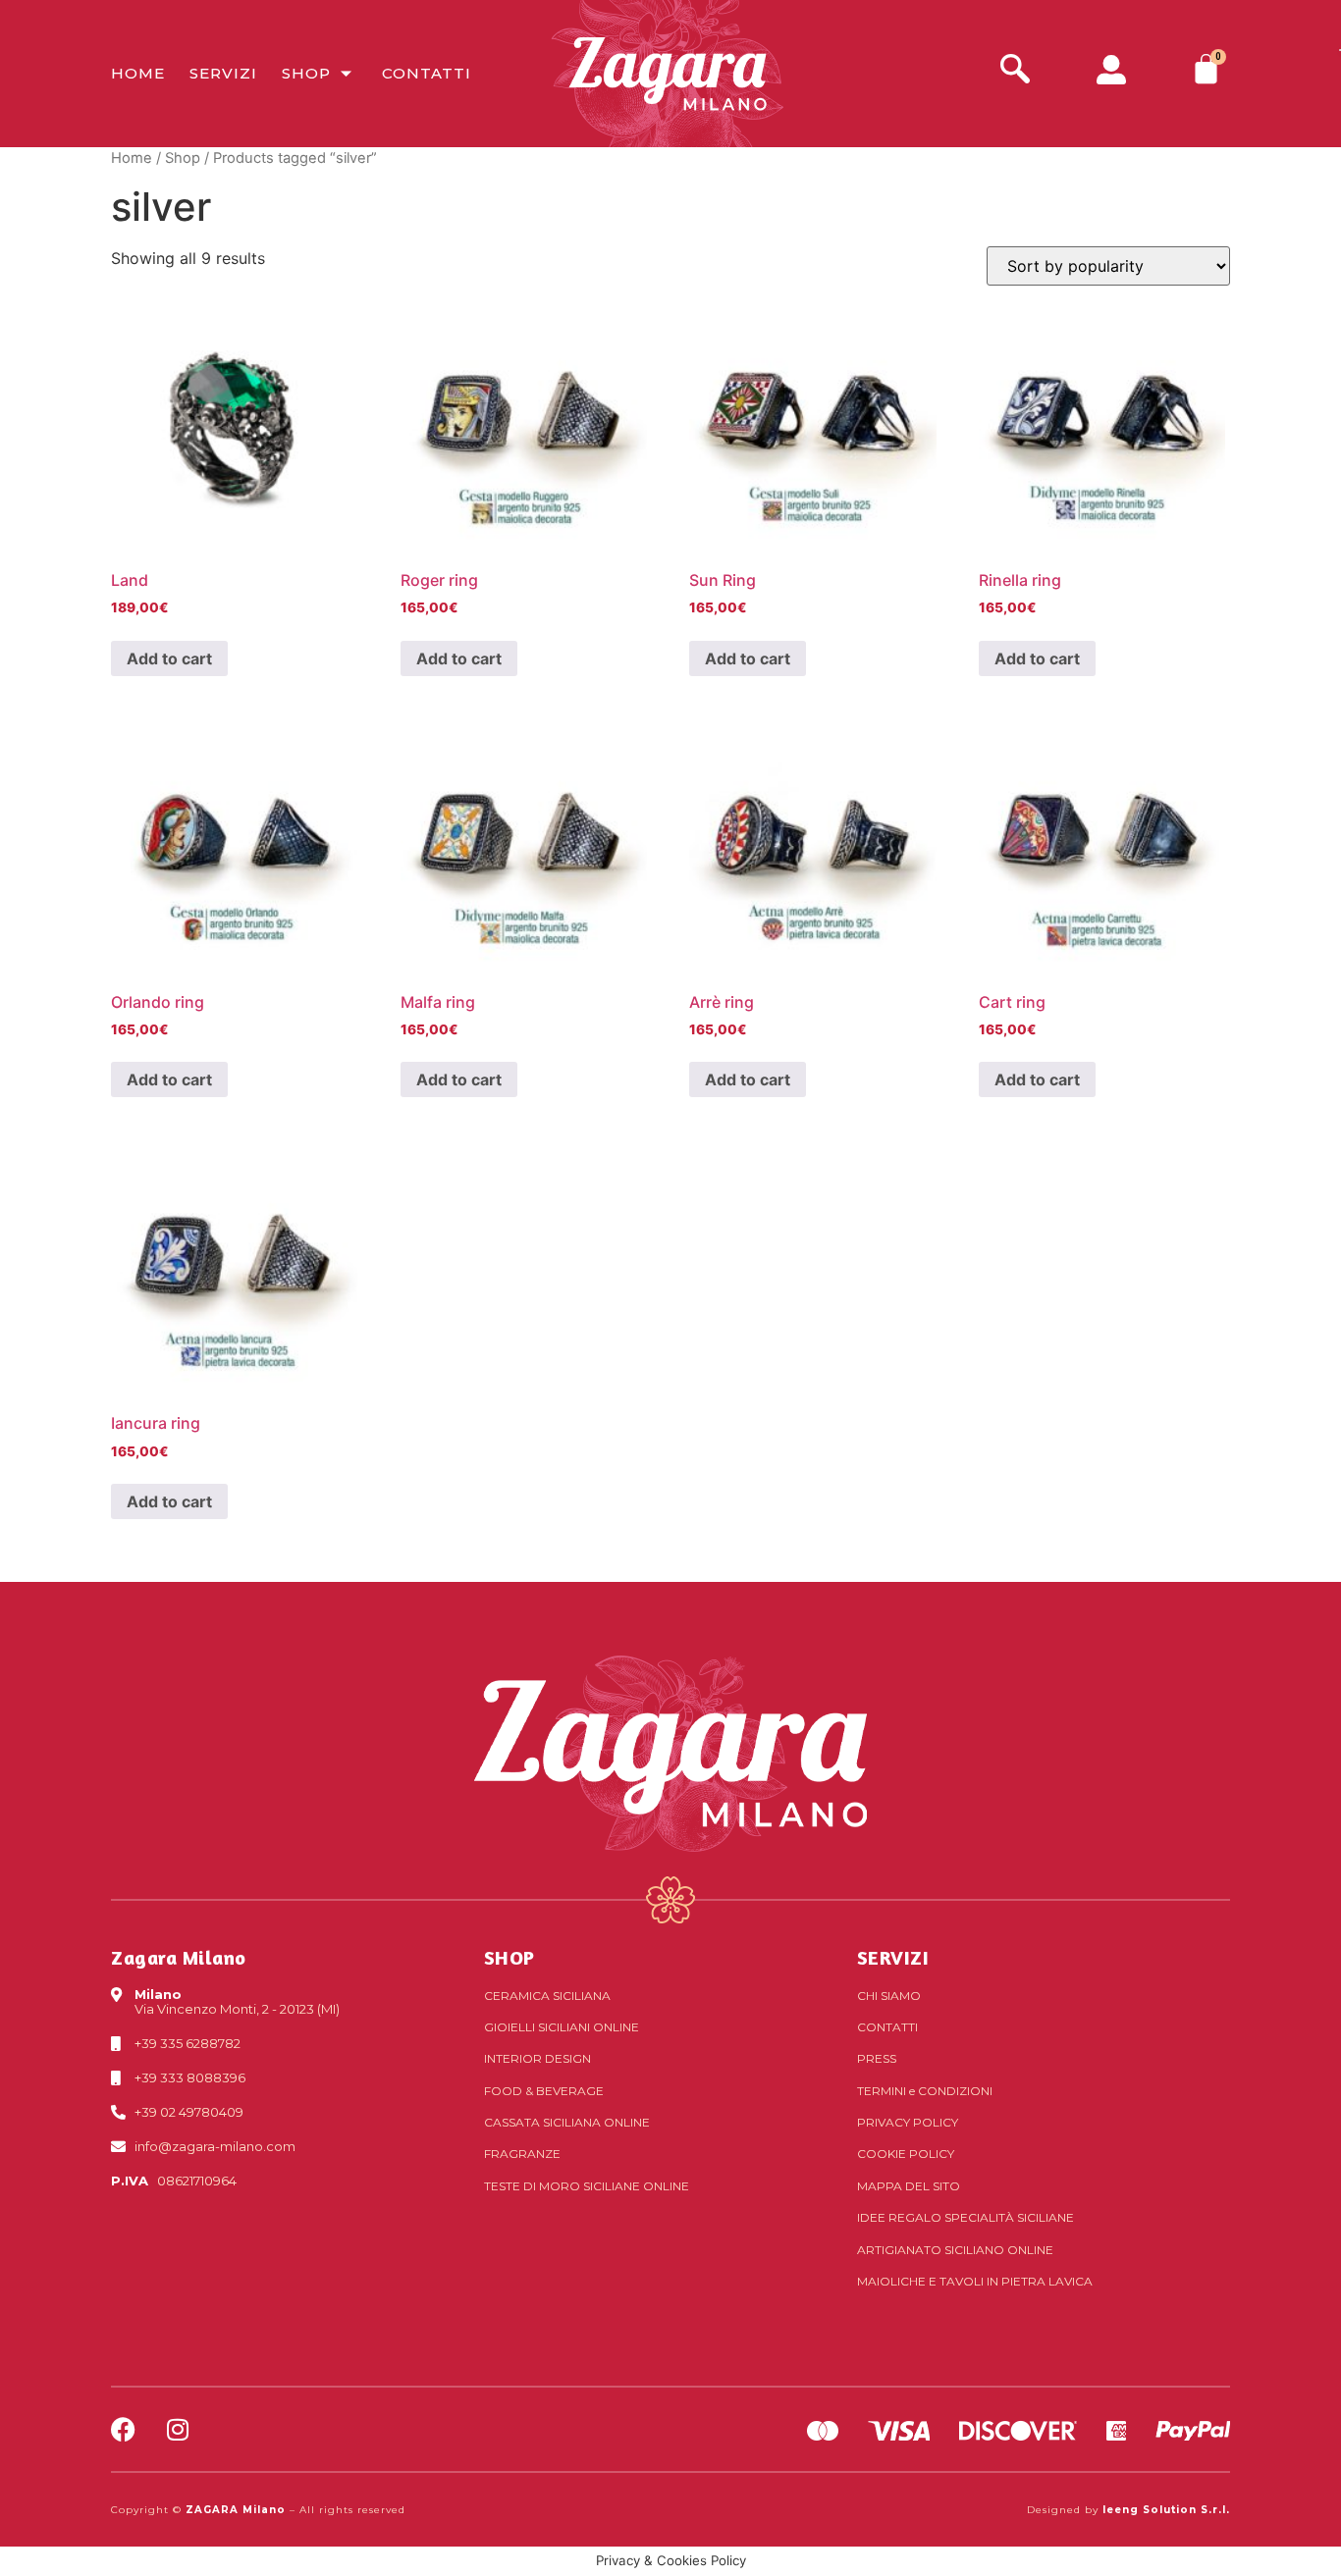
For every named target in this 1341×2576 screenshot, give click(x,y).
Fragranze (522, 2154)
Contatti (427, 73)
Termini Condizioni (925, 2091)
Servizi (223, 73)
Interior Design (537, 2058)
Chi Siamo (889, 1996)
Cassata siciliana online (567, 2122)
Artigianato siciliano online (955, 2250)
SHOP (510, 1957)
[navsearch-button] (1015, 71)
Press (877, 2058)
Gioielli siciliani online (562, 2027)
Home (138, 73)
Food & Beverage (544, 2091)
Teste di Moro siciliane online (587, 2186)
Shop (306, 73)
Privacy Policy (908, 2122)
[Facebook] (123, 2429)
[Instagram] (177, 2429)
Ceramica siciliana (547, 1996)
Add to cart (169, 658)
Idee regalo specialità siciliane (966, 2217)
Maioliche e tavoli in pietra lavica (975, 2281)
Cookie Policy (906, 2154)
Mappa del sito (909, 2186)
